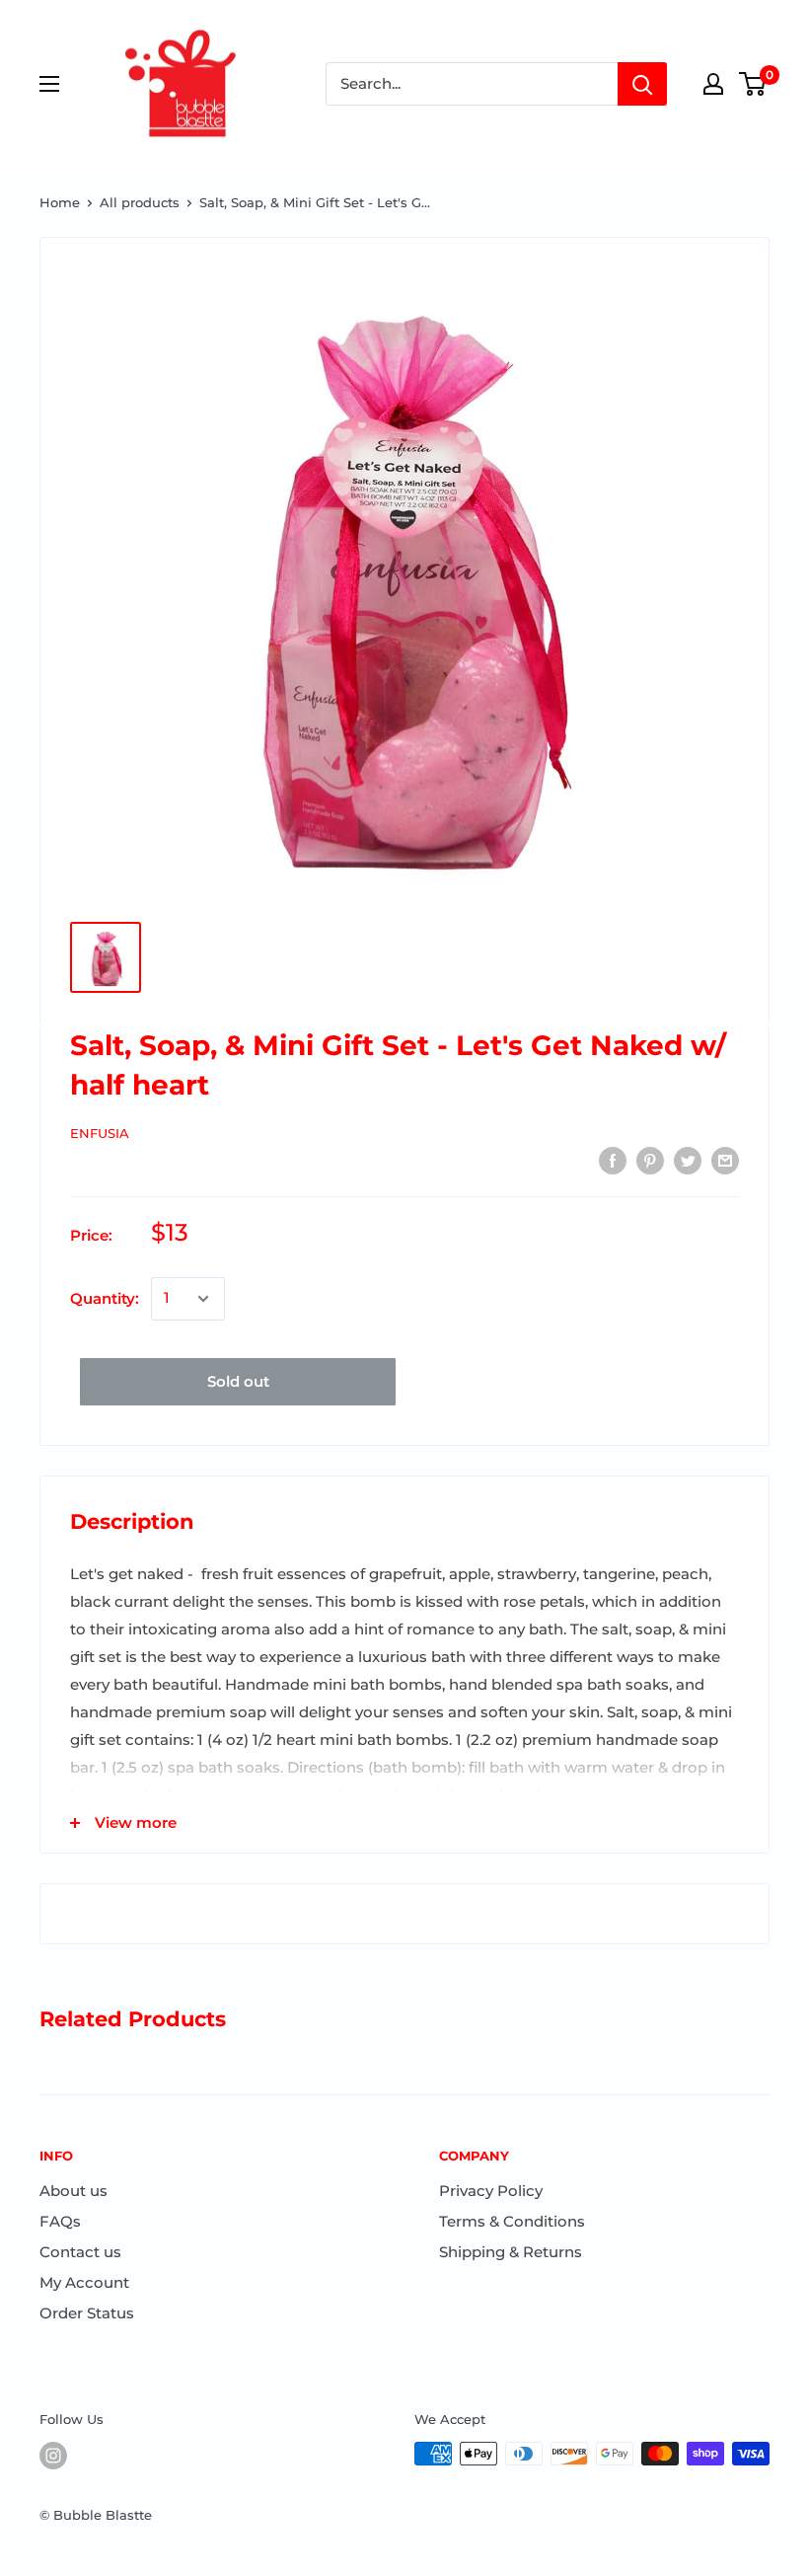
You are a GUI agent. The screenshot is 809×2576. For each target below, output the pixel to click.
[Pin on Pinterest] (650, 1160)
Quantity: (105, 1298)
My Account (84, 2282)
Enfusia (100, 1133)
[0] (753, 84)
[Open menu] (49, 84)
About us (74, 2191)
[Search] (642, 84)
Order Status (87, 2313)
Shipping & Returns (511, 2252)
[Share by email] (725, 1160)
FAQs (60, 2221)
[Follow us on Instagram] (53, 2456)
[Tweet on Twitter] (688, 1160)
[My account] (713, 84)
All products (140, 202)
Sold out (238, 1381)
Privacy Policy (491, 2191)
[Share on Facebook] (613, 1160)
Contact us (80, 2252)
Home (60, 202)
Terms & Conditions (512, 2221)
